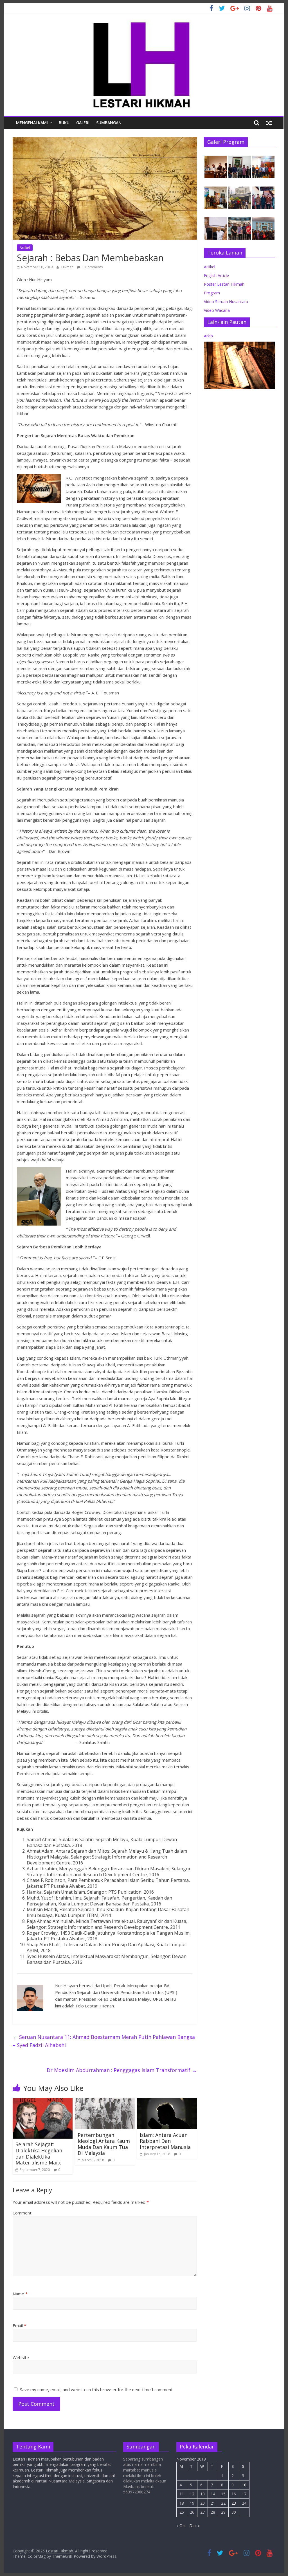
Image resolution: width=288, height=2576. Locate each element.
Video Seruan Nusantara (226, 302)
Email (19, 2325)
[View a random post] (269, 123)
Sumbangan (109, 123)
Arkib (208, 336)
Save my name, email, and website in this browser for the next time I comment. (97, 2389)
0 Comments (92, 267)
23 (234, 2503)
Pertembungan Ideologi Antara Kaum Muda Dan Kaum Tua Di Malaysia (104, 2144)
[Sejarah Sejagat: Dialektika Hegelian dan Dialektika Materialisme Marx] (43, 2101)
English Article (216, 275)
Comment (22, 2213)
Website (21, 2357)
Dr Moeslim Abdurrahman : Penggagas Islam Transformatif (122, 2070)
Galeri (83, 123)
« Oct (181, 2526)
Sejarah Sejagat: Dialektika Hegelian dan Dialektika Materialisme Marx (39, 2153)
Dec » (194, 2526)
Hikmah (68, 267)
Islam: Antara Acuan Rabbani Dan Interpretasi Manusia (165, 2141)
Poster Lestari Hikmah (224, 284)
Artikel (25, 248)
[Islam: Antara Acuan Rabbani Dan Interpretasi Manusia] (167, 2101)
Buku (64, 123)
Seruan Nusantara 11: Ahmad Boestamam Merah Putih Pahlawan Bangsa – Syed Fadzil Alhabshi (104, 2041)
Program (212, 293)
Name (20, 2294)
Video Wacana (217, 310)
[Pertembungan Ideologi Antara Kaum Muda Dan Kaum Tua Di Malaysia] (105, 2101)
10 (244, 2485)
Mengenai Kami (32, 123)
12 (192, 2494)
